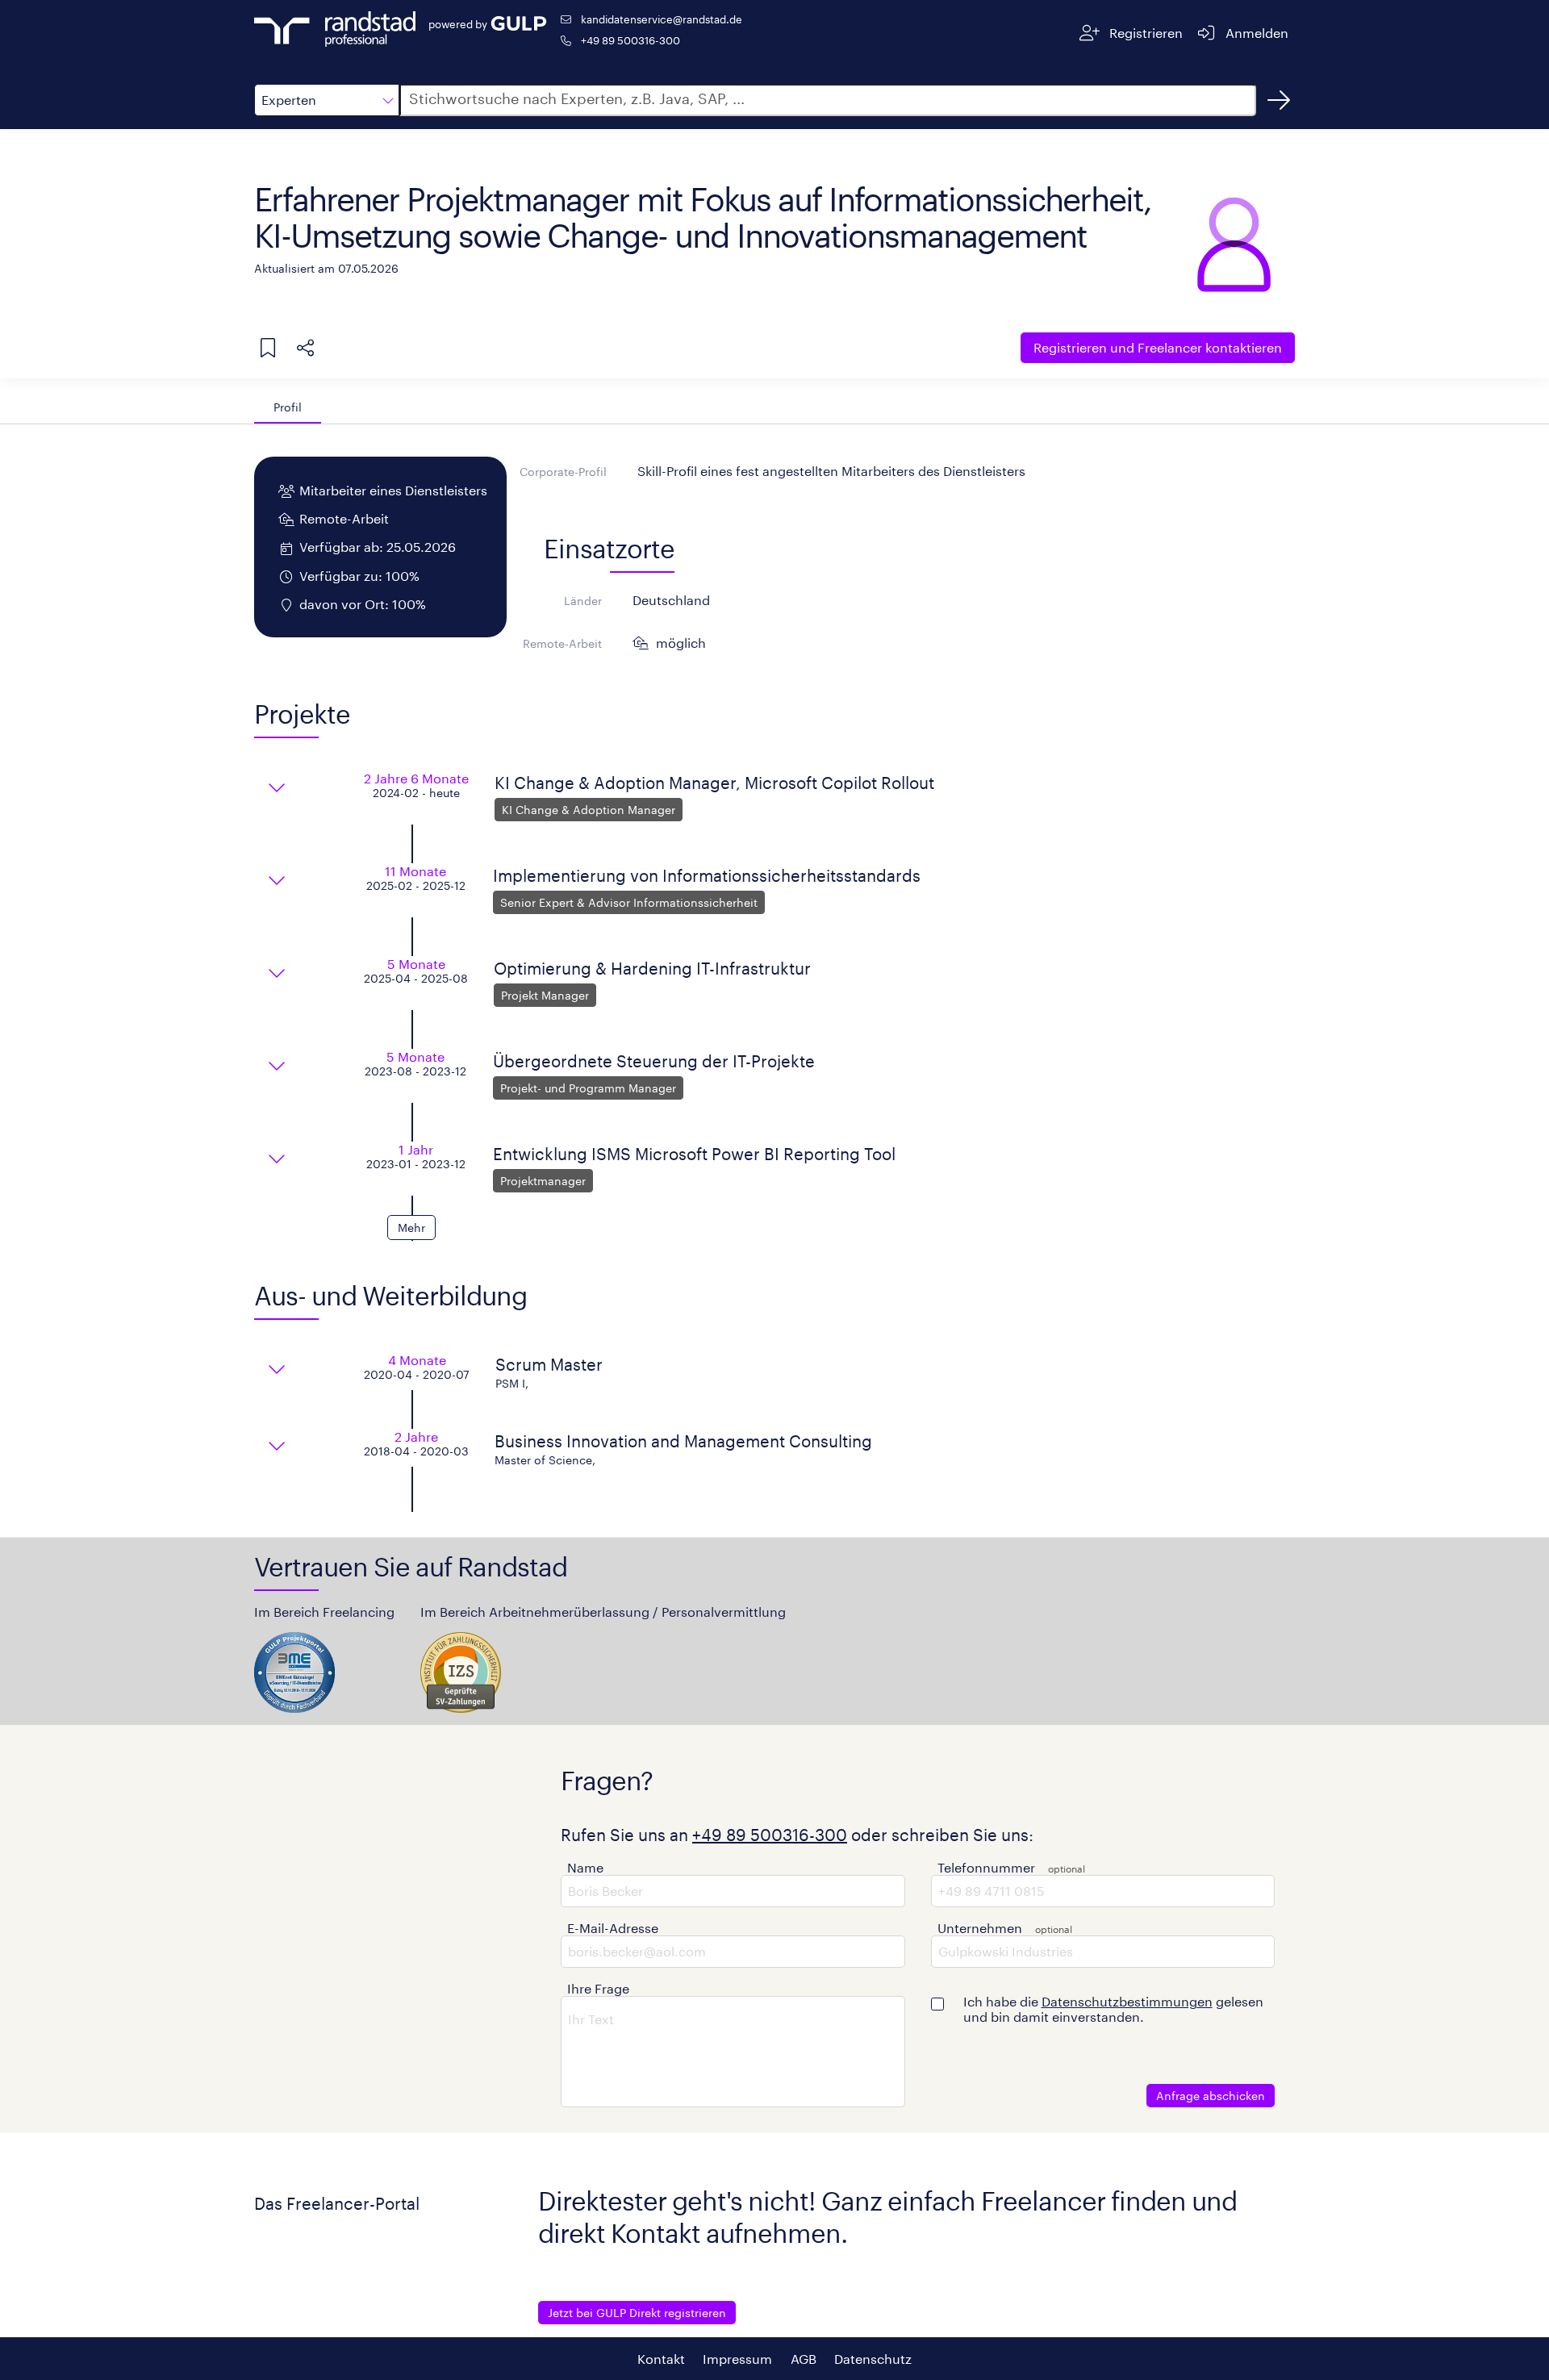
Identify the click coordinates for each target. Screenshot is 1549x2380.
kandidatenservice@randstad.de (662, 19)
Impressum (737, 2359)
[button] (327, 100)
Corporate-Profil (563, 472)
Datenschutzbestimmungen (1127, 2001)
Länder (583, 601)
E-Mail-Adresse (613, 1928)
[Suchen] (1279, 100)
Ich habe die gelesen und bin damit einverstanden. (1113, 2009)
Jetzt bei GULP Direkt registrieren (637, 2313)
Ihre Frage (598, 1988)
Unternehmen (980, 1928)
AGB (804, 2359)
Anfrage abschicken (1211, 2096)
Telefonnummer (986, 1867)
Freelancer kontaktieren (1158, 347)
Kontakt (661, 2359)
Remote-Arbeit (562, 643)
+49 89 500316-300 (630, 40)
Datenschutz (873, 2359)
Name (585, 1867)
